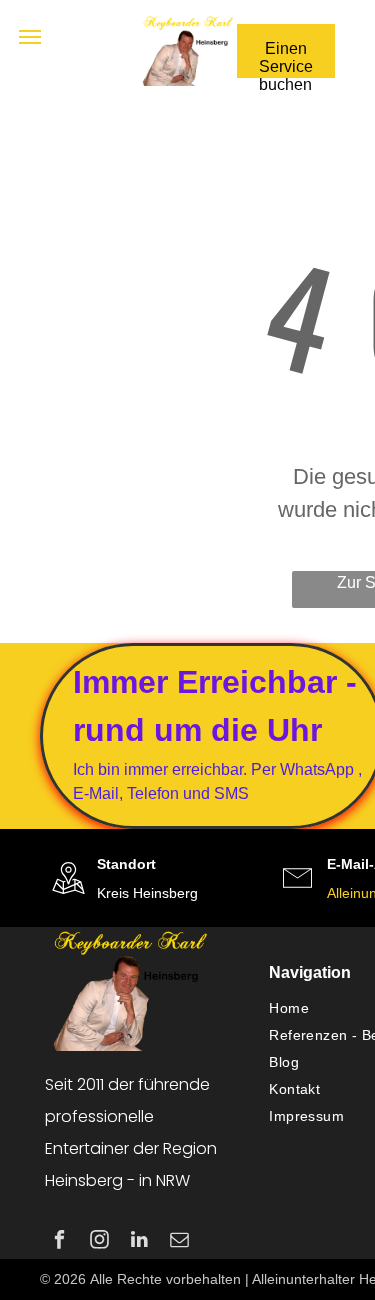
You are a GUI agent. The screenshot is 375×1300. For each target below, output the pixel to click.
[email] (179, 1242)
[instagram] (99, 1242)
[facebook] (59, 1242)
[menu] (30, 37)
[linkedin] (139, 1242)
